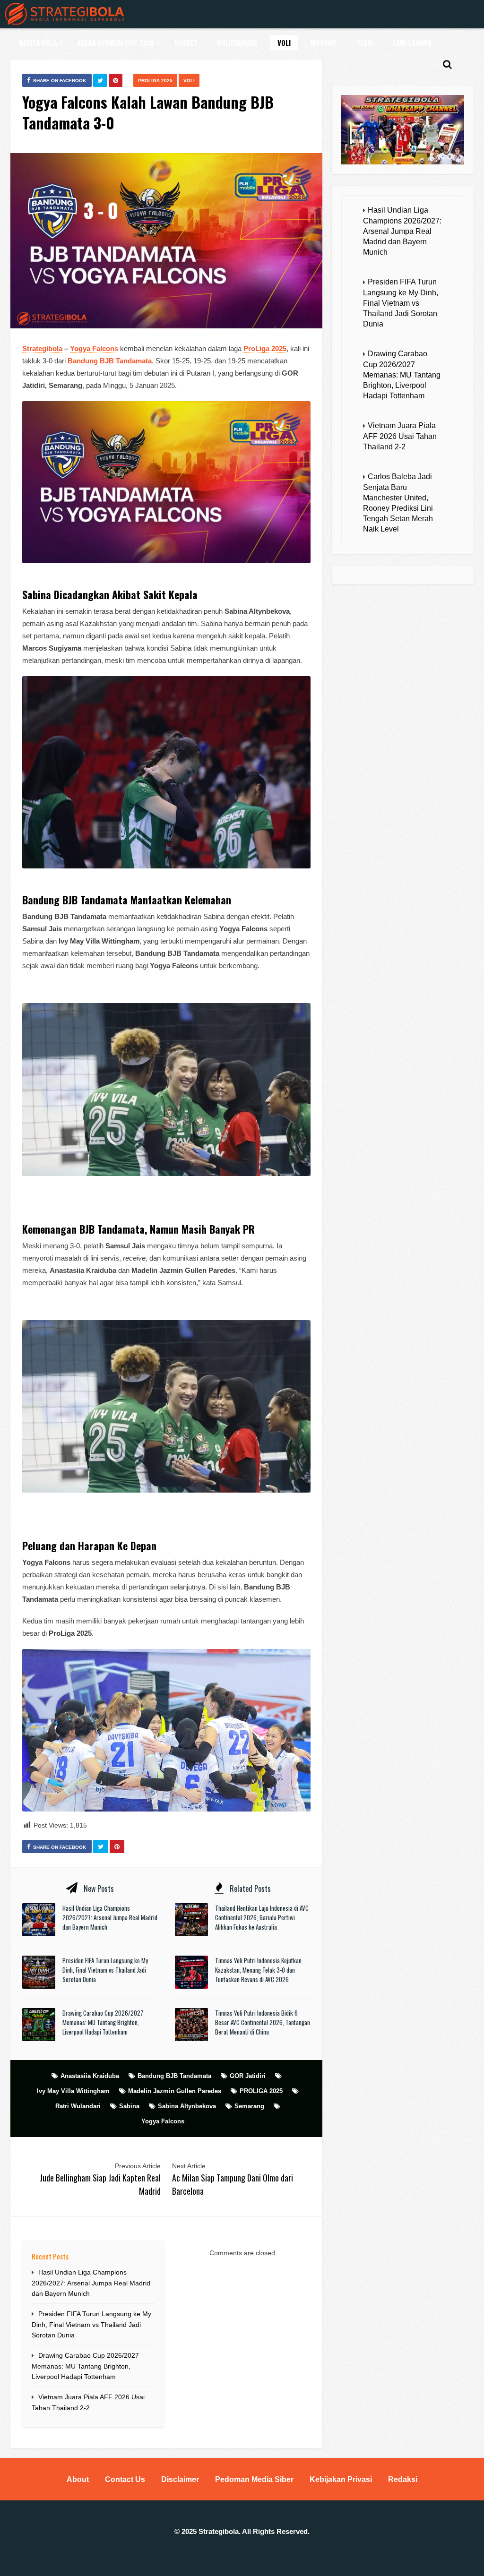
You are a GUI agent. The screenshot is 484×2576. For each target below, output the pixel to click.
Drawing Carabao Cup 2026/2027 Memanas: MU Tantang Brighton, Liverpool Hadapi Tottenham (103, 2022)
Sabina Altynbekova (187, 2106)
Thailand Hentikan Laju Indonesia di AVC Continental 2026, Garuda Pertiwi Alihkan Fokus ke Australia (262, 1917)
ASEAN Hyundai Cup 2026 (116, 43)
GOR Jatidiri (248, 2076)
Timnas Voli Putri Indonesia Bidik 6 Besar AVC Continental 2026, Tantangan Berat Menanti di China (263, 2022)
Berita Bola (38, 43)
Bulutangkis (237, 43)
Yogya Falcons (94, 348)
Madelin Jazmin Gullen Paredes (175, 2091)
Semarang (249, 2106)
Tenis (365, 43)
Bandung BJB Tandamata (174, 2076)
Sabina (129, 2106)
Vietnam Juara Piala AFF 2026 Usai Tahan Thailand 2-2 (400, 436)
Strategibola (42, 348)
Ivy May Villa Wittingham (73, 2091)
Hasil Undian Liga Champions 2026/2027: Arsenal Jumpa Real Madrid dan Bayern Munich (110, 1917)
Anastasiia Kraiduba (90, 2076)
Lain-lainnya (412, 43)
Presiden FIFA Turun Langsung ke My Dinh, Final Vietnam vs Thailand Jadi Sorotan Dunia (105, 1970)
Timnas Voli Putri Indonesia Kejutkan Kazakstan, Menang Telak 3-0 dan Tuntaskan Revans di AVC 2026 (258, 1970)
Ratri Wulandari (78, 2106)
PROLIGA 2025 (155, 81)
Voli (284, 43)
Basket (186, 43)
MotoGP (324, 43)
